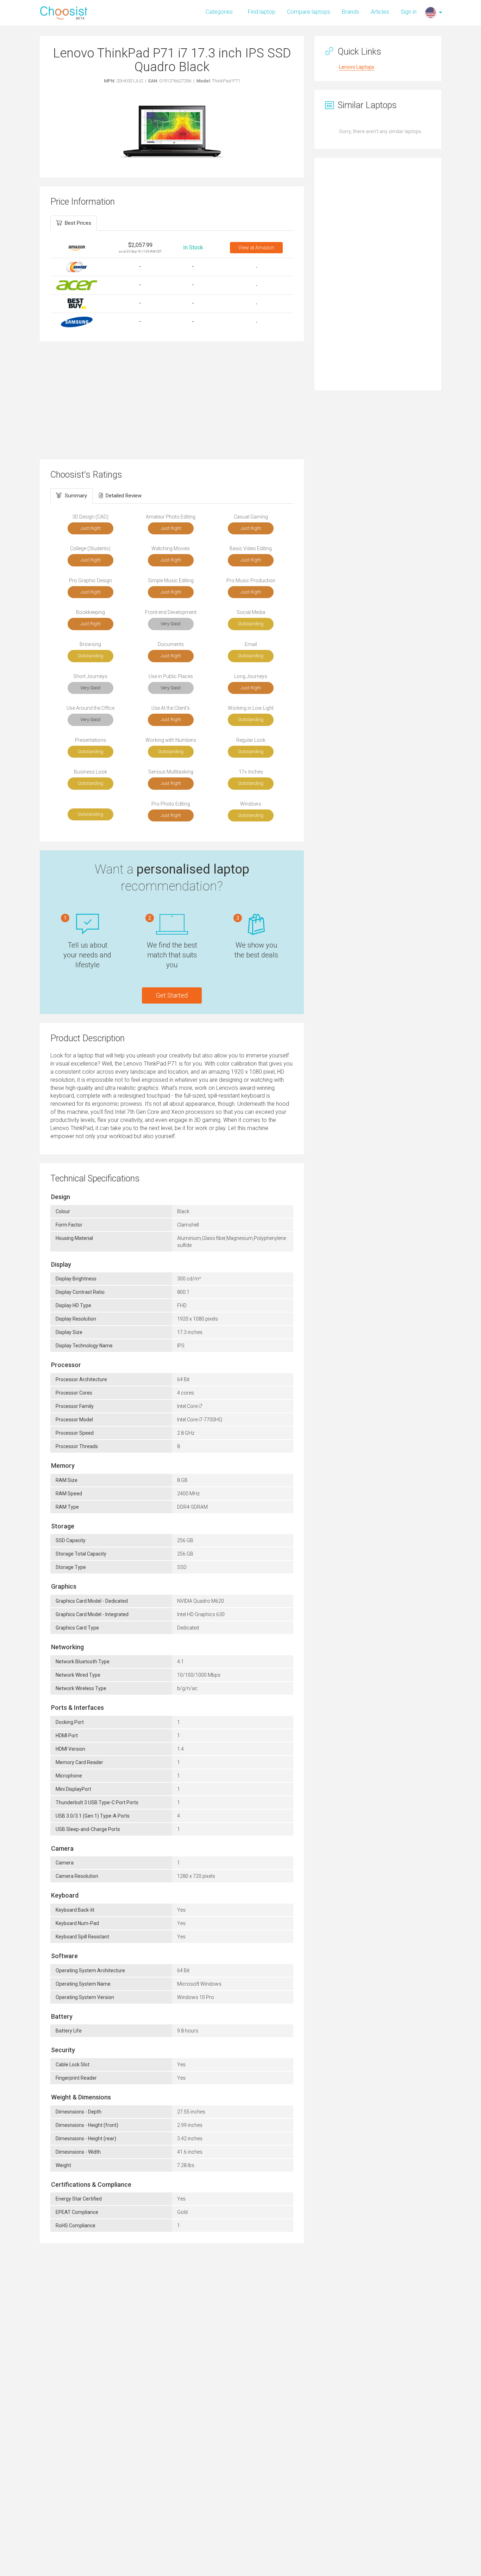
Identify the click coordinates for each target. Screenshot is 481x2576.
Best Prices (78, 223)
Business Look (90, 772)
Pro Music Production (251, 581)
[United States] (431, 12)
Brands (351, 12)
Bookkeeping (90, 612)
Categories (219, 12)
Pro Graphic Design (90, 581)
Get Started (172, 995)
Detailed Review (124, 496)
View (256, 248)
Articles (380, 12)
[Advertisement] (172, 399)
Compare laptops (309, 12)
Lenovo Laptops (357, 67)
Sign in (409, 12)
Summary (76, 496)
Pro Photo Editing (171, 804)
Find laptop (262, 12)
